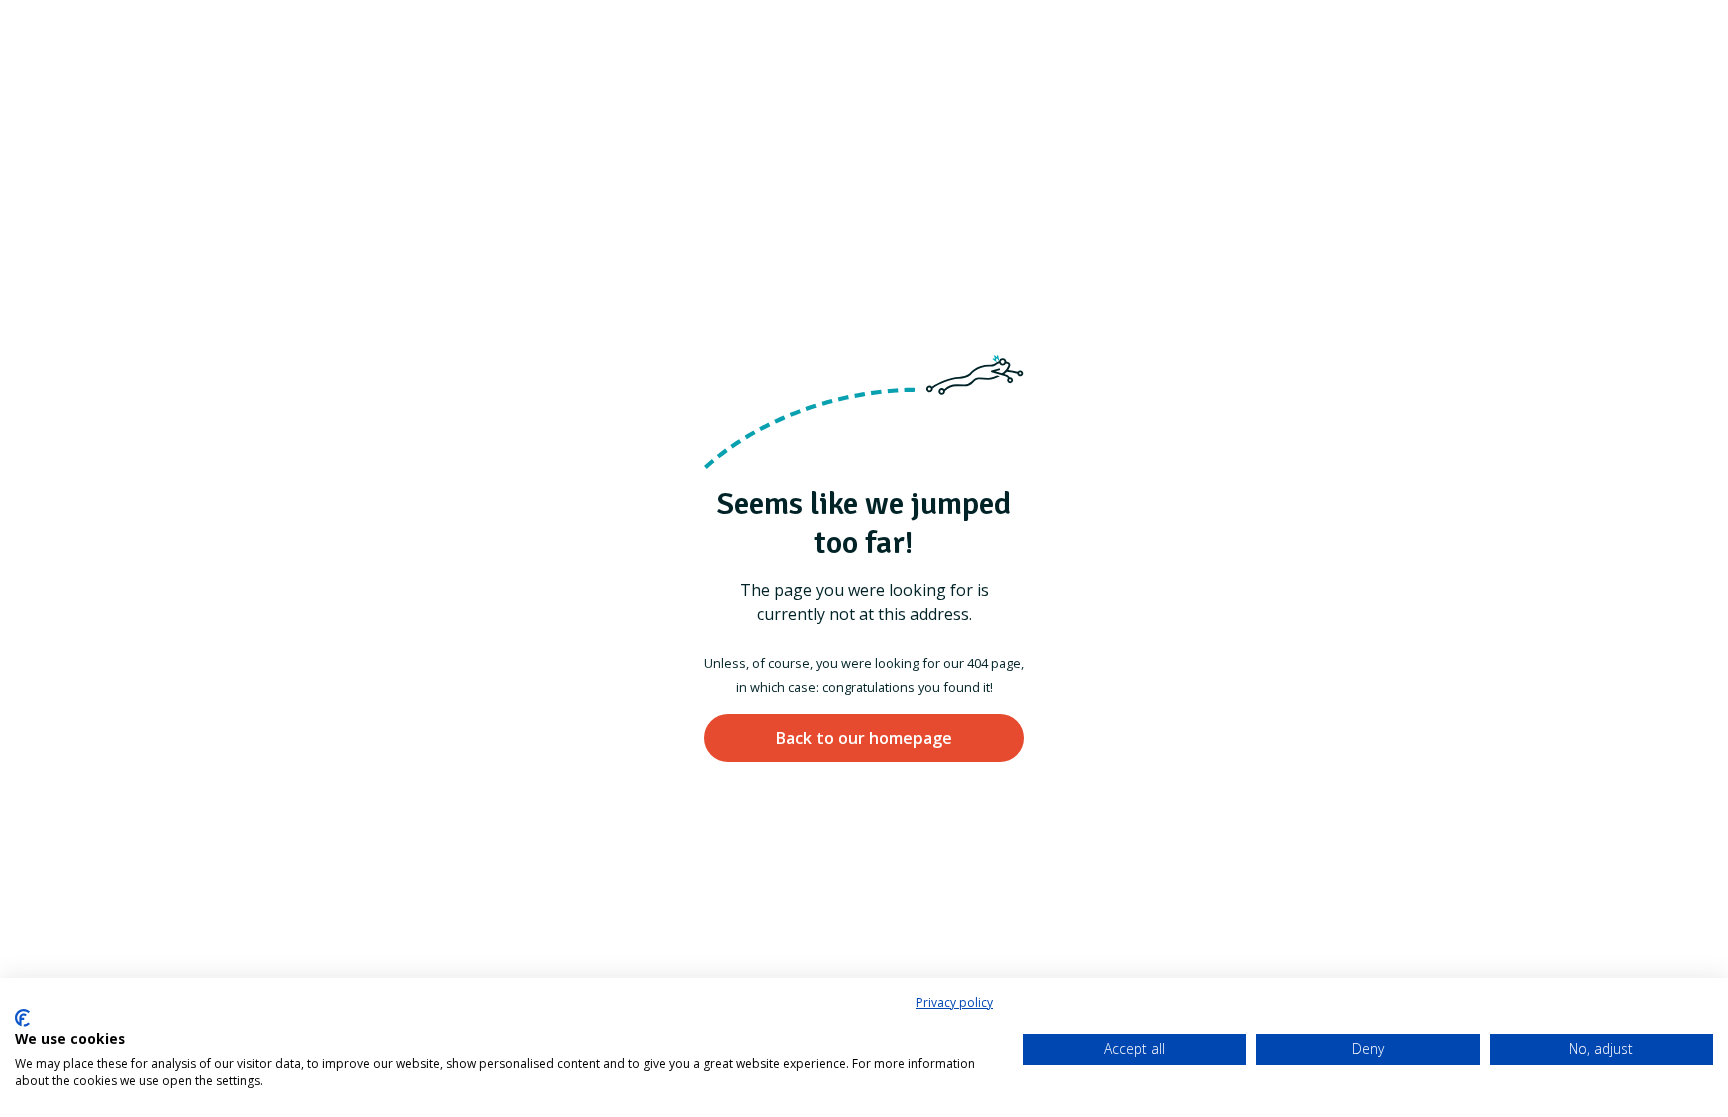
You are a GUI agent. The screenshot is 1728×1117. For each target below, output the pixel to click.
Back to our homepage (864, 738)
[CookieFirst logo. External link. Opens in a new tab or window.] (22, 1018)
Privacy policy (954, 1002)
